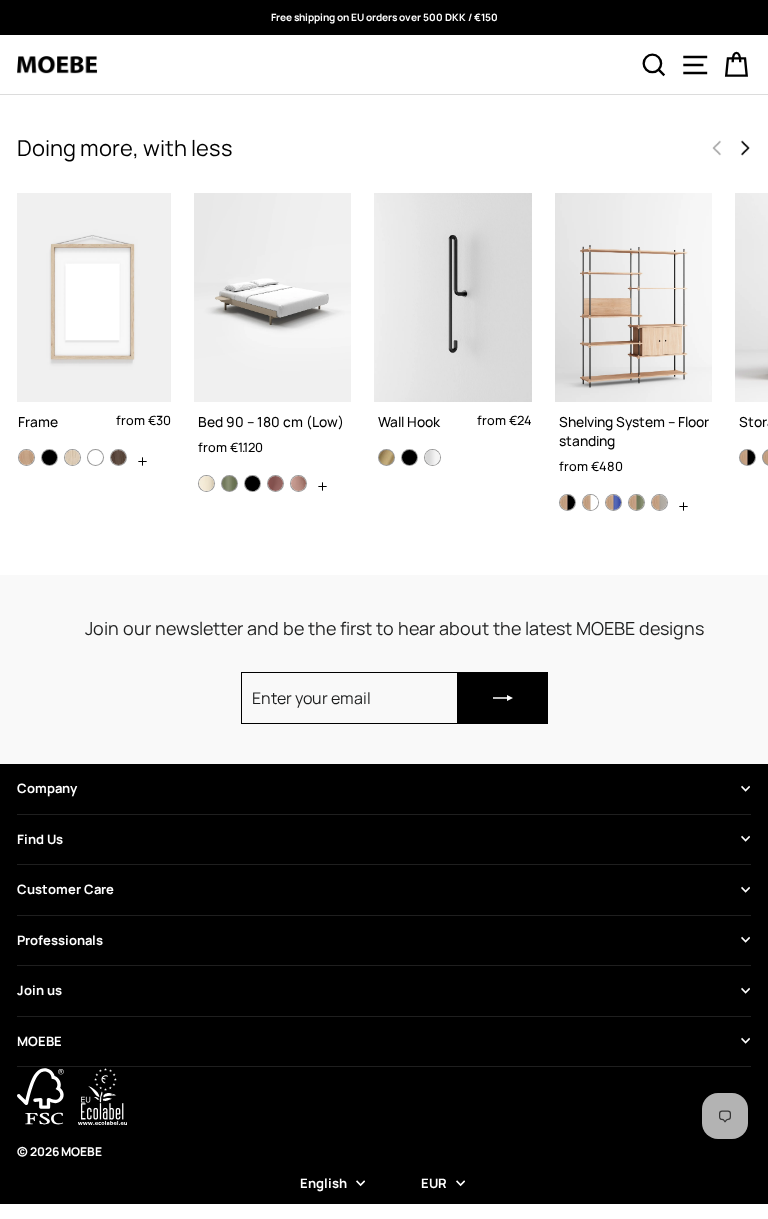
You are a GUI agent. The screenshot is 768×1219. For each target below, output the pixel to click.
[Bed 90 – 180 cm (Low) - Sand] (206, 483)
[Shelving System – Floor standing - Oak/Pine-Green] (636, 502)
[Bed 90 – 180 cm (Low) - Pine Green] (229, 483)
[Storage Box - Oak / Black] (747, 457)
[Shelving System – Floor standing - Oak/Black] (567, 502)
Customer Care (65, 889)
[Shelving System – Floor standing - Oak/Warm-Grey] (659, 502)
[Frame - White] (95, 457)
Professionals (60, 940)
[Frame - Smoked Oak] (118, 457)
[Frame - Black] (49, 457)
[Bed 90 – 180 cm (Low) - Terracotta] (298, 483)
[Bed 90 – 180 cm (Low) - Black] (252, 483)
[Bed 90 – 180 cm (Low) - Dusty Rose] (275, 483)
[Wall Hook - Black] (409, 457)
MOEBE (39, 1041)
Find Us (40, 839)
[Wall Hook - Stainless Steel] (432, 457)
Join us (39, 990)
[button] (745, 148)
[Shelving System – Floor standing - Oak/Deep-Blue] (613, 502)
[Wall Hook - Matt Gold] (386, 457)
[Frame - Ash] (72, 457)
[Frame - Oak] (26, 457)
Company (47, 788)
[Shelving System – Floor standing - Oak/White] (590, 502)
